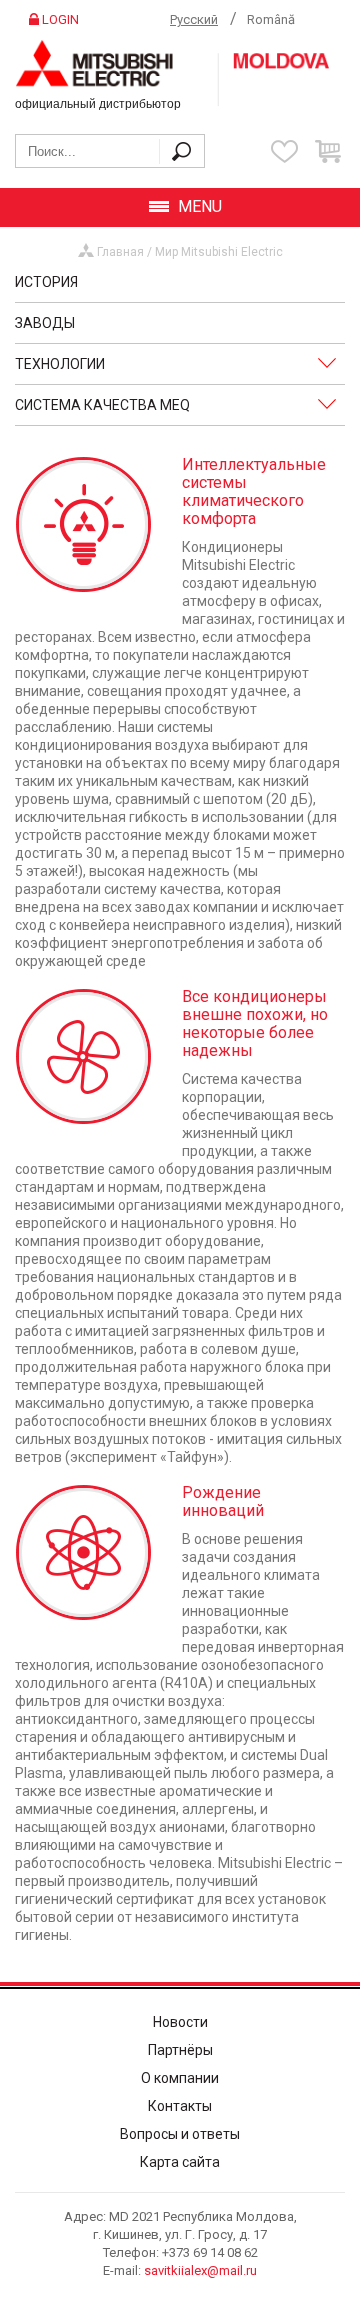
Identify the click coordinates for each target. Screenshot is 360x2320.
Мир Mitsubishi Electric (219, 252)
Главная (120, 252)
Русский (194, 19)
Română (271, 19)
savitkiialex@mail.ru (200, 2270)
